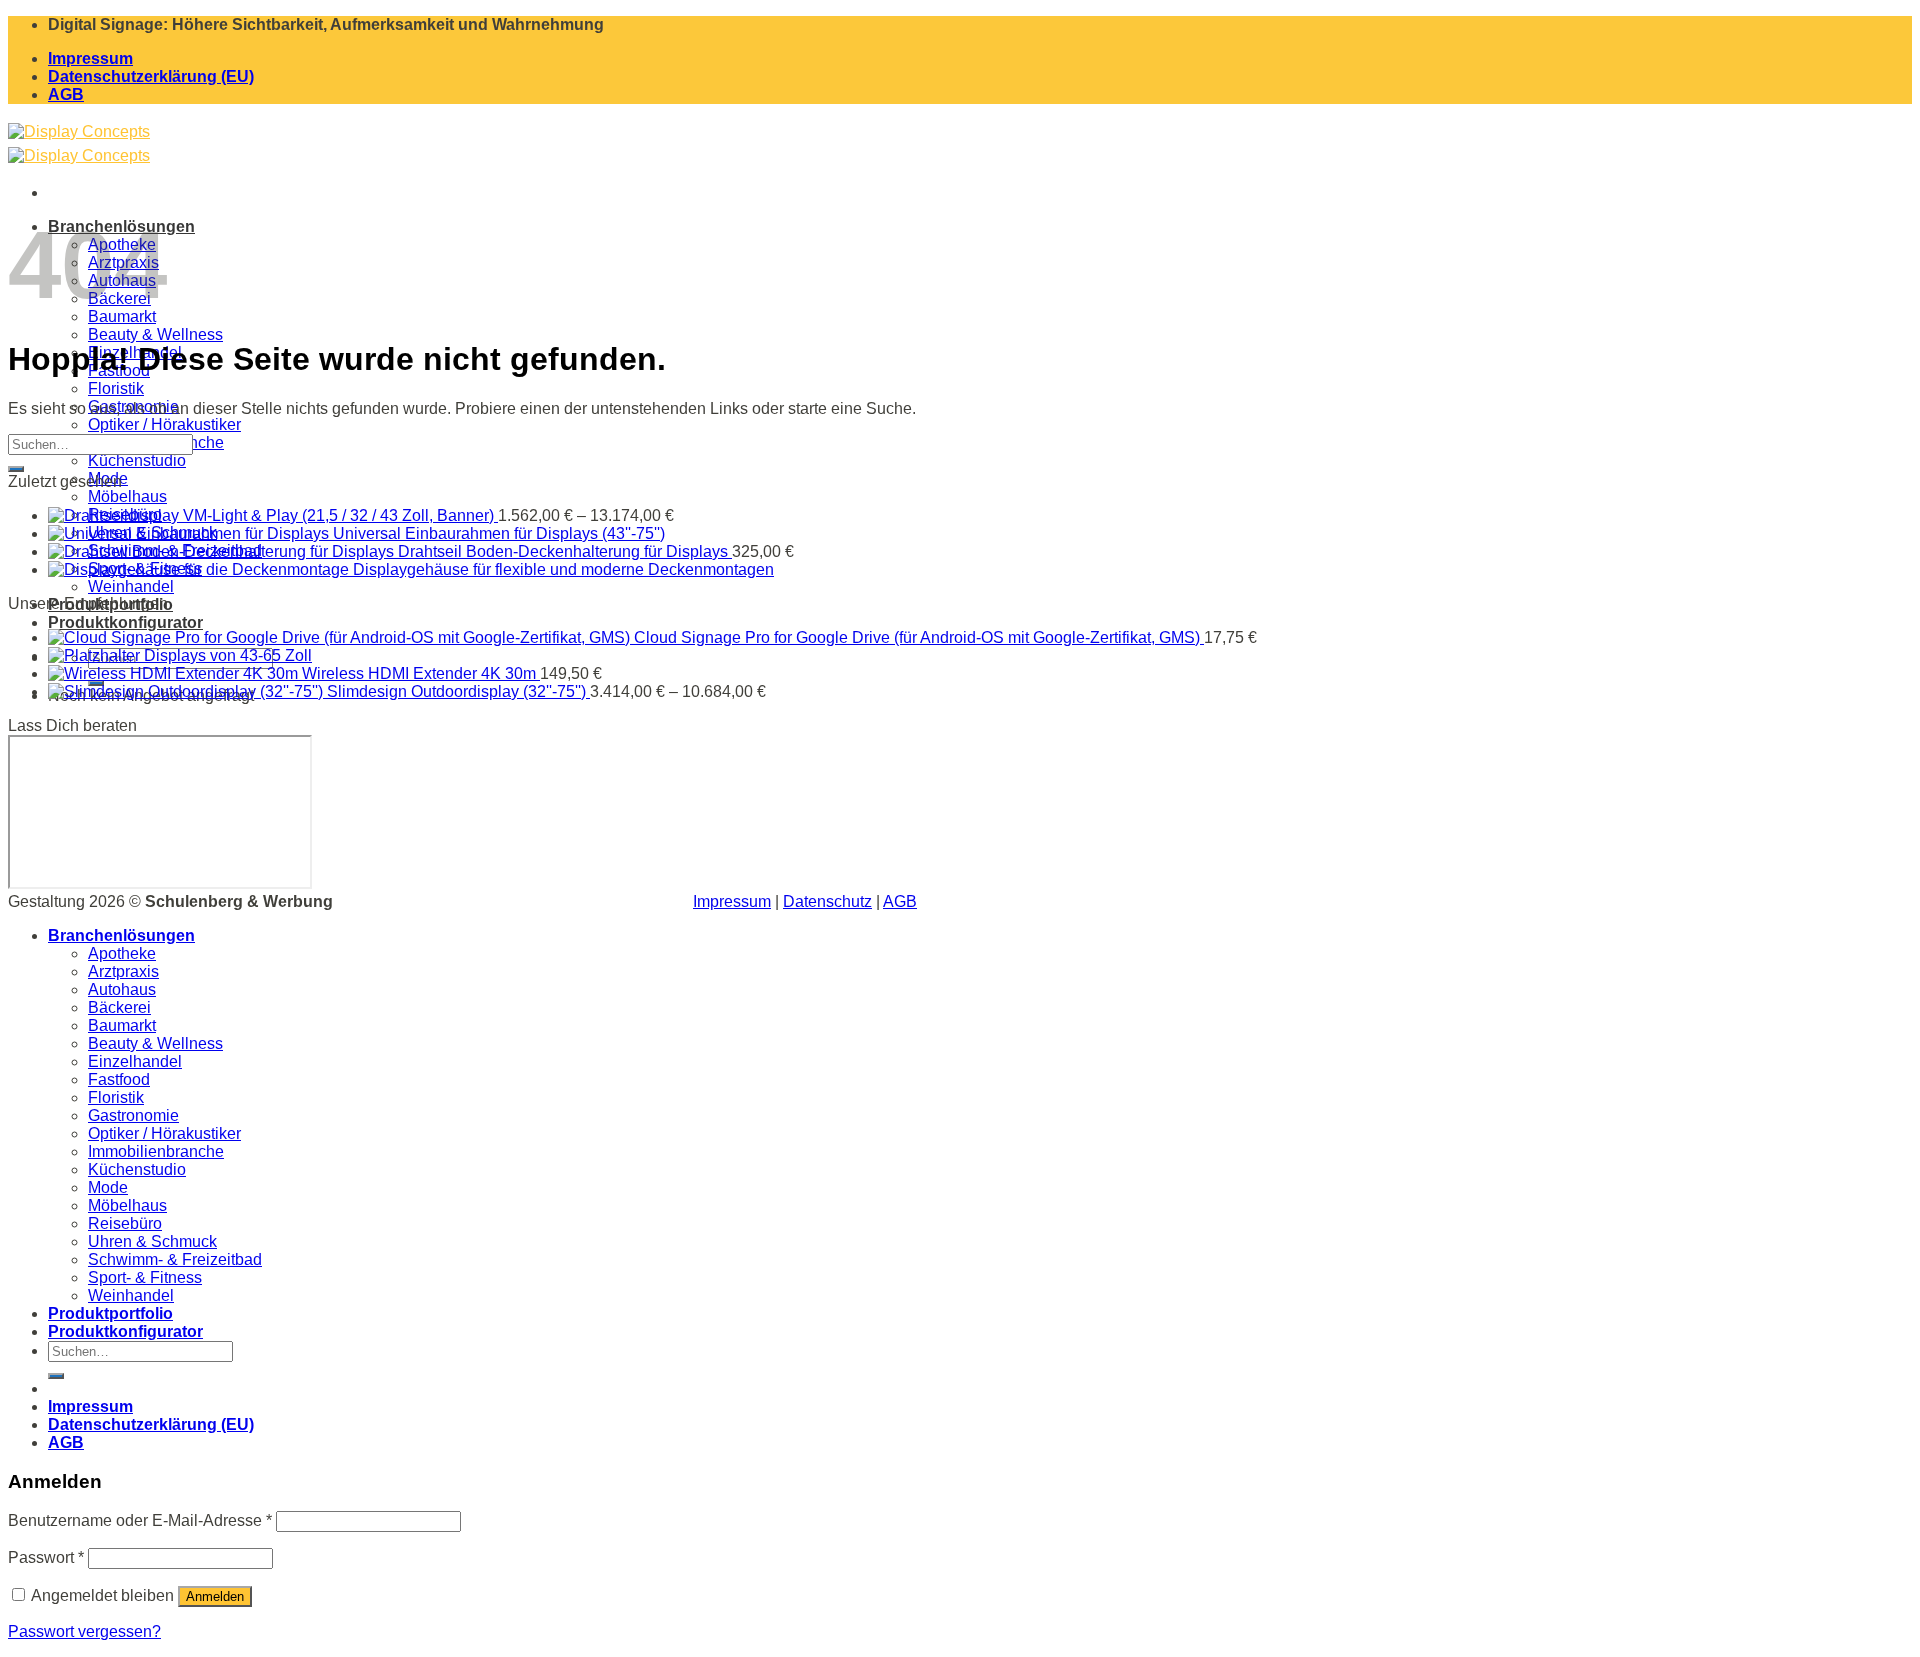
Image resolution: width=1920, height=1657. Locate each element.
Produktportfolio (110, 1313)
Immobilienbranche (156, 1151)
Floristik (116, 388)
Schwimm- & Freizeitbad (175, 1259)
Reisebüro (125, 1223)
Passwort (46, 1557)
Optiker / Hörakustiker (164, 424)
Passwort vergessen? (84, 1631)
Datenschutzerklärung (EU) (151, 76)
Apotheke (122, 953)
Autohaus (122, 989)
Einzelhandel (135, 1061)
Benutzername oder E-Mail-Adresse (140, 1520)
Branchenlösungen (121, 935)
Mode (108, 1187)
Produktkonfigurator (125, 622)
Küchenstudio (137, 460)
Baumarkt (122, 1025)
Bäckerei (119, 1007)
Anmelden (215, 1596)
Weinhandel (131, 586)
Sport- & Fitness (145, 1277)
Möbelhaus (127, 496)
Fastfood (119, 1079)
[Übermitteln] (16, 469)
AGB (66, 94)
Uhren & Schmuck (152, 1241)
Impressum (90, 58)
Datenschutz (827, 901)
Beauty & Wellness (155, 334)
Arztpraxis (123, 971)
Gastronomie (133, 1115)
